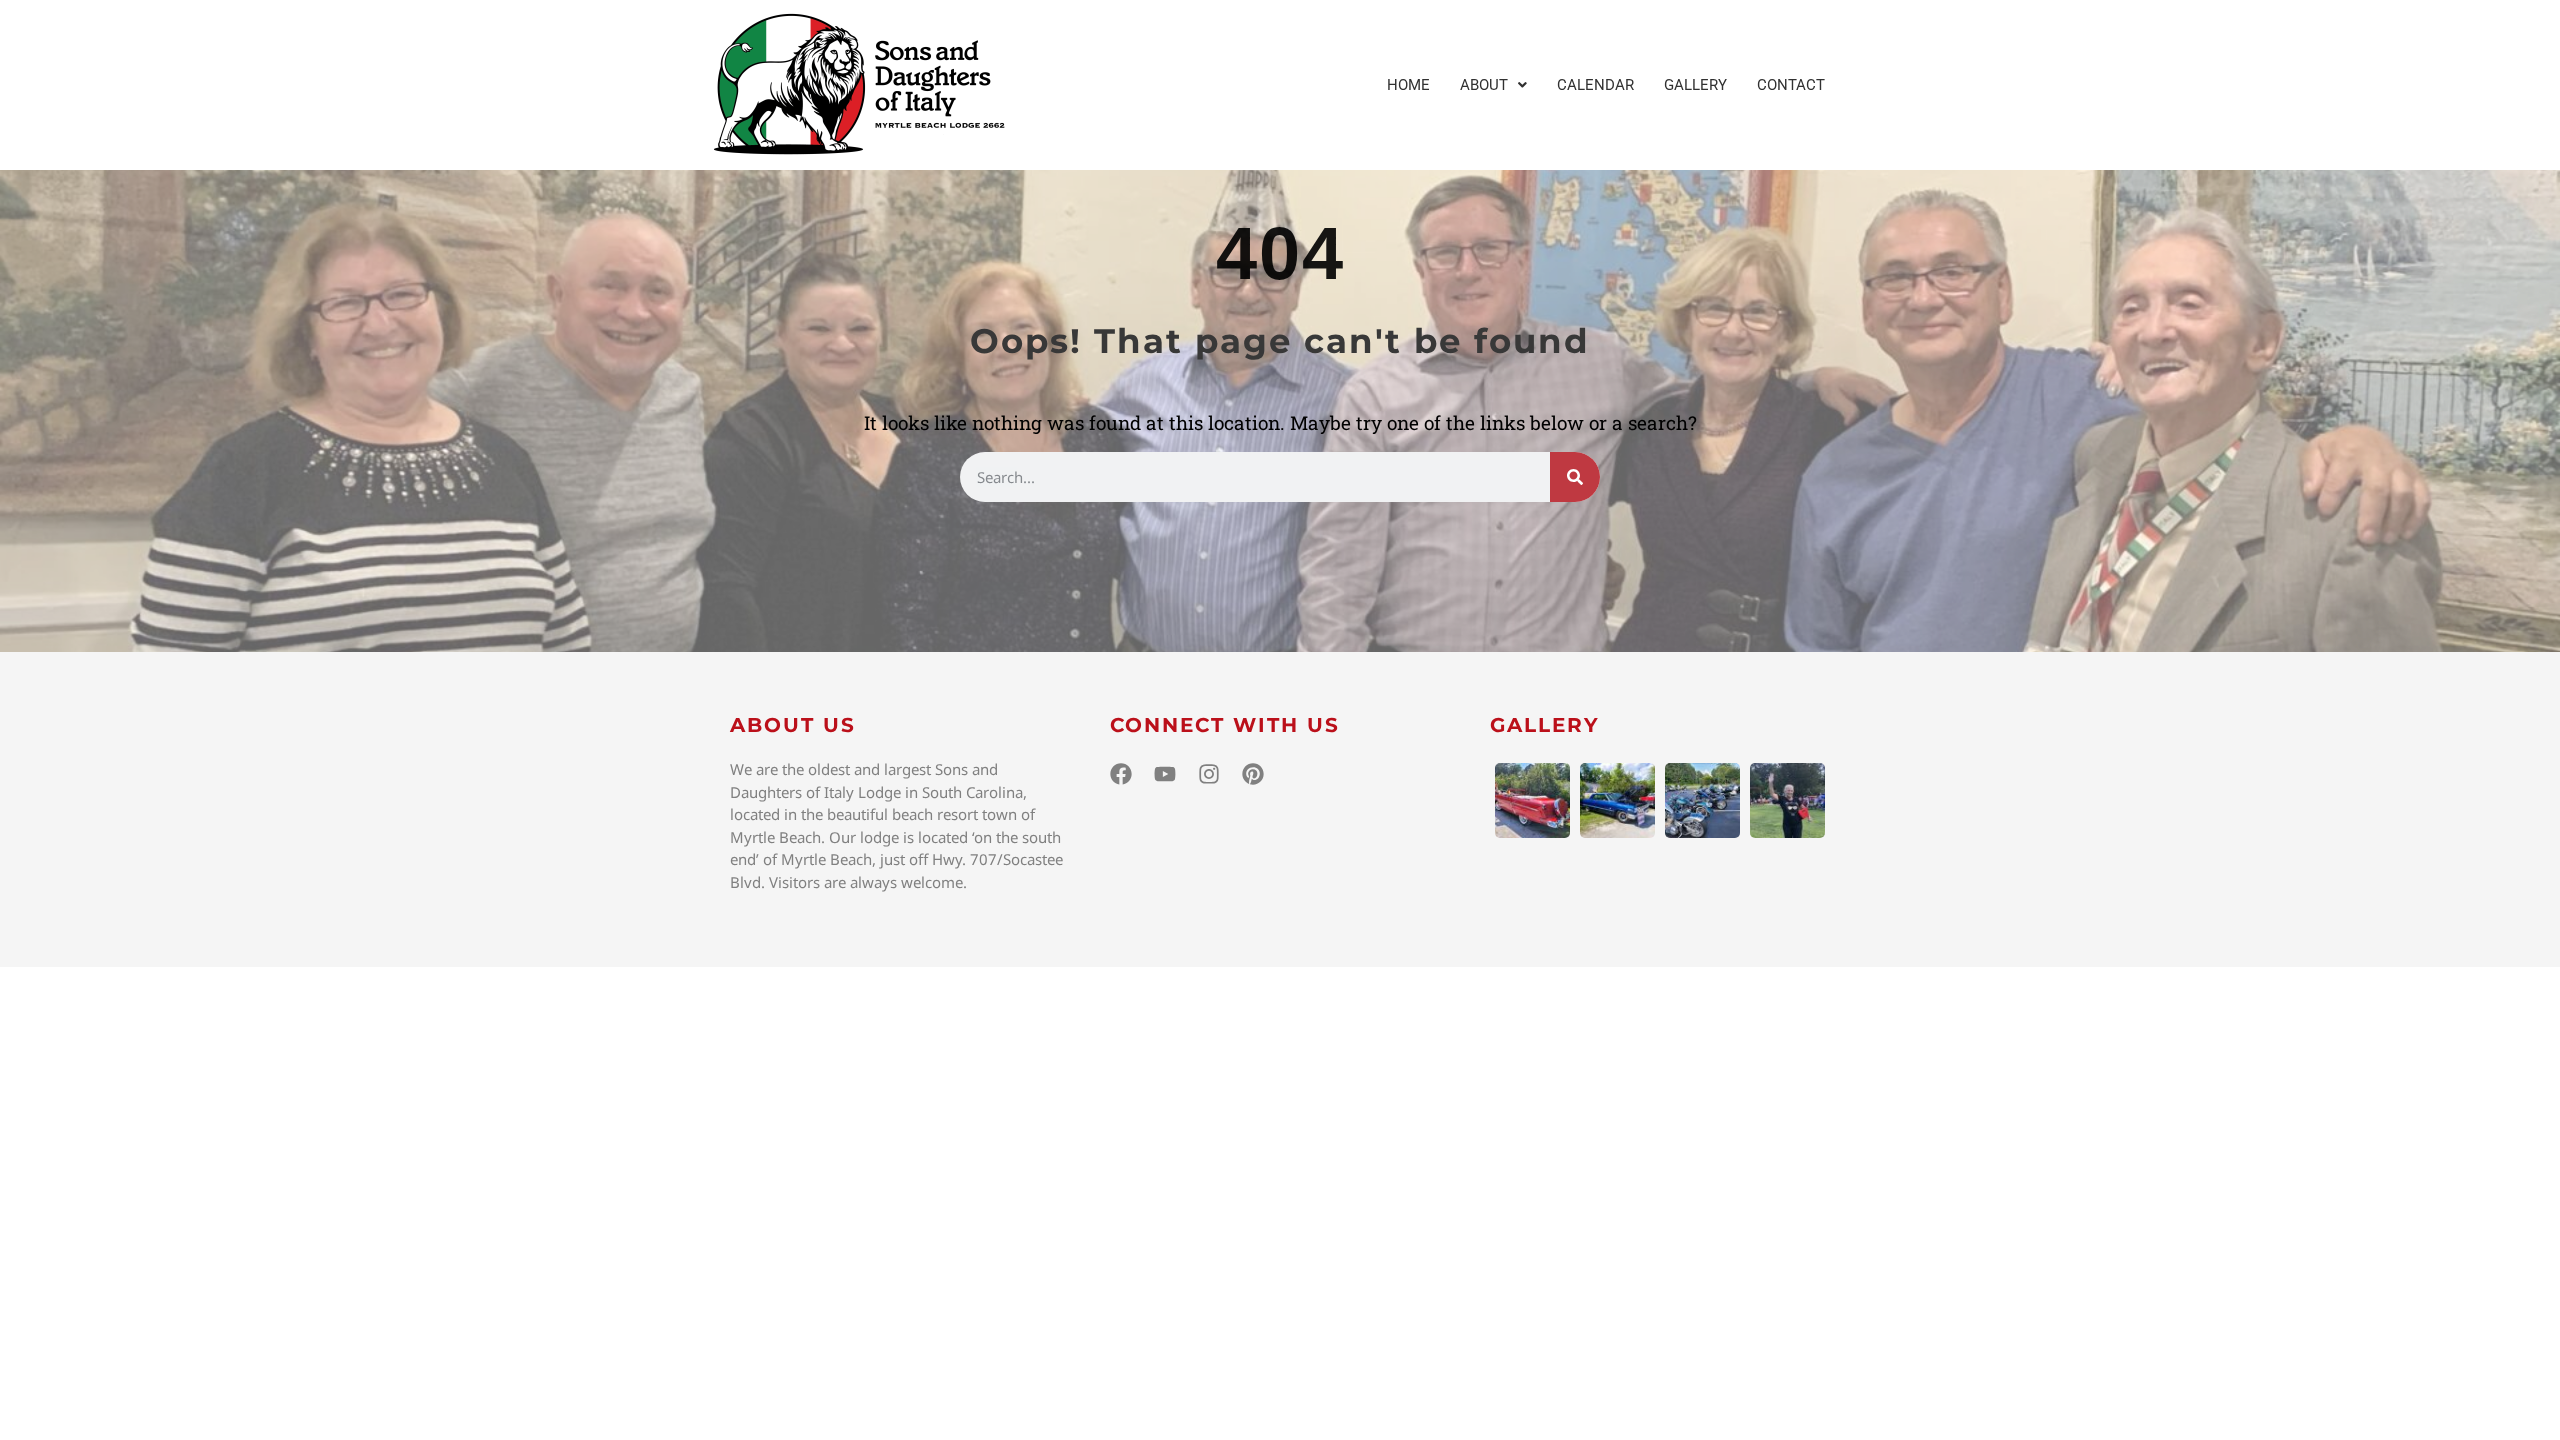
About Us (793, 725)
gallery (1545, 725)
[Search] (1575, 477)
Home (1408, 85)
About (1484, 85)
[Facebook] (1121, 774)
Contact (1791, 85)
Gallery (1695, 85)
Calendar (1595, 85)
